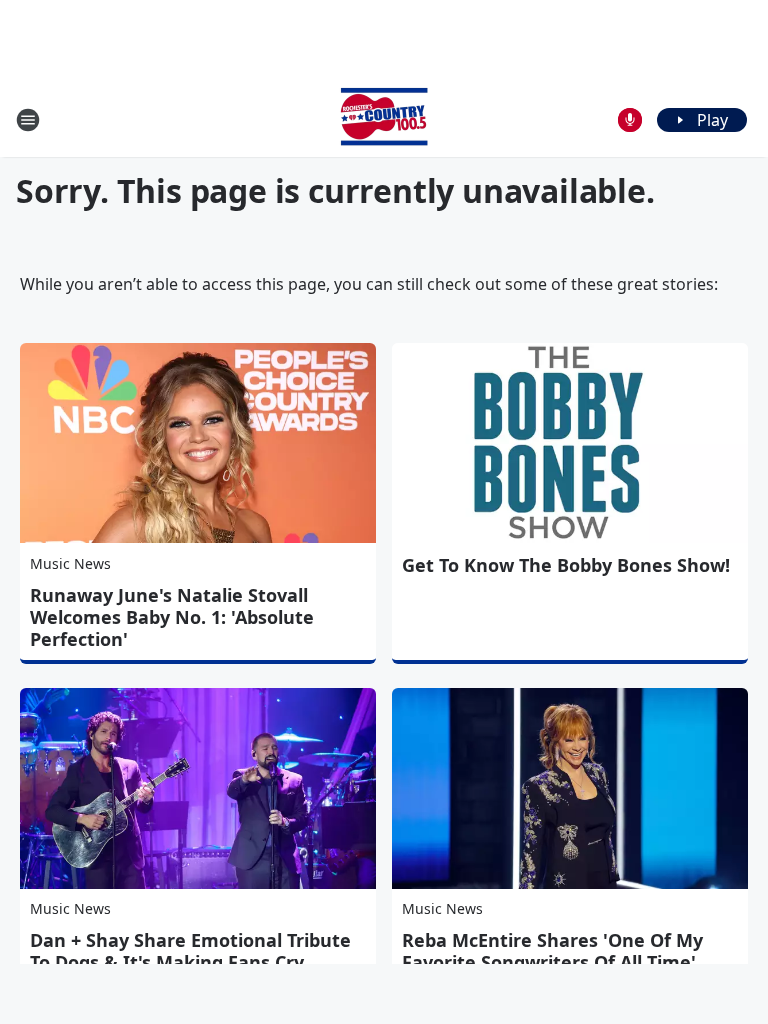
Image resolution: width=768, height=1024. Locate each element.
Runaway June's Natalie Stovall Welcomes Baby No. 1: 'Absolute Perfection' (172, 617)
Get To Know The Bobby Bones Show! (566, 565)
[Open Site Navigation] (28, 120)
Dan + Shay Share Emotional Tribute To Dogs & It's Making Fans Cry (190, 951)
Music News (70, 563)
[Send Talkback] (630, 120)
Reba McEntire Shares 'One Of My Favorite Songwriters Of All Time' (552, 951)
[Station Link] (384, 119)
